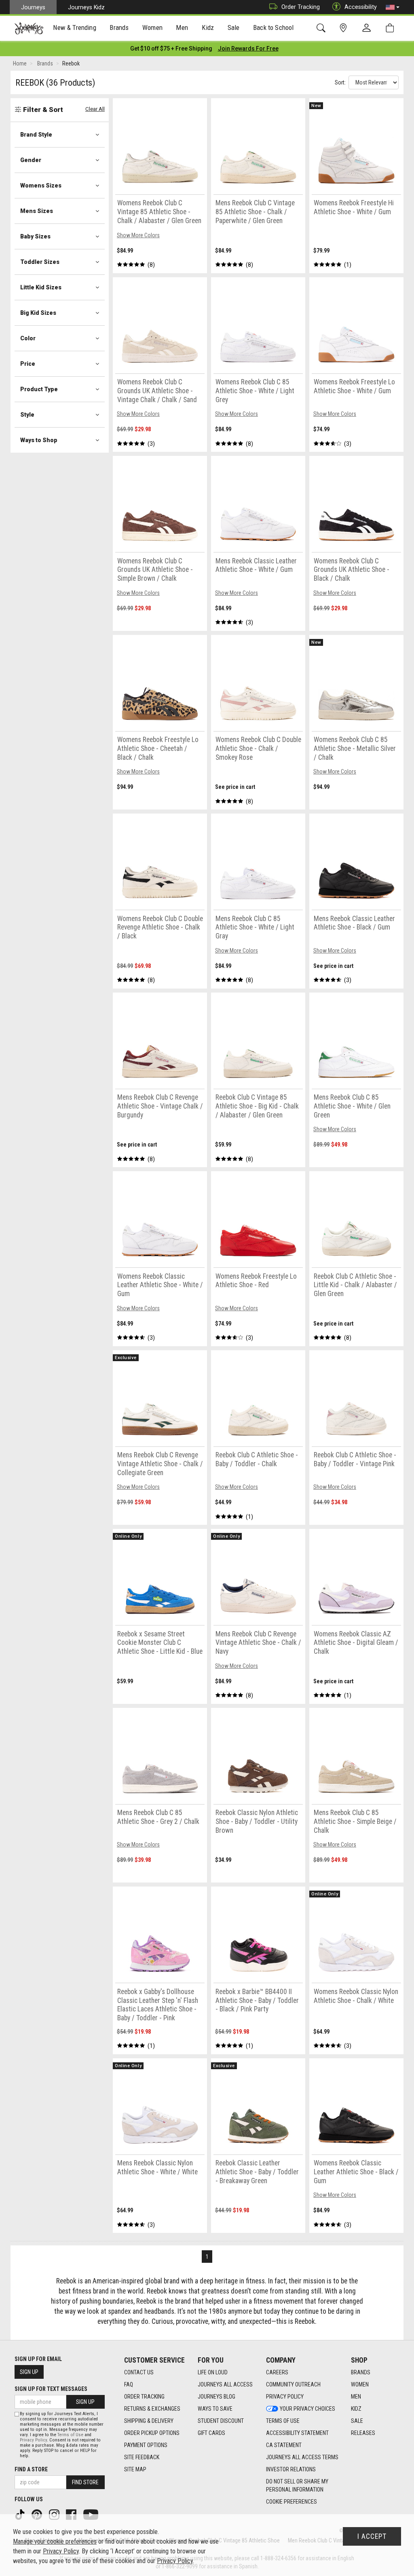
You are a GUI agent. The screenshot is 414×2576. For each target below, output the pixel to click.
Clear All (95, 109)
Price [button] (28, 364)
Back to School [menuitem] (273, 27)
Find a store (31, 2469)
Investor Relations (291, 2469)
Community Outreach (293, 2384)
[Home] (29, 28)
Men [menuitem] (182, 27)
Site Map (135, 2469)
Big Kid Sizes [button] (38, 313)
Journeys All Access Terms (302, 2457)
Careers (277, 2372)
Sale (357, 2421)
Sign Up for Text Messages (51, 2389)
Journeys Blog (217, 2397)
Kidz (356, 2409)
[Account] (368, 28)
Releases (363, 2433)
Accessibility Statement (297, 2433)
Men (356, 2397)
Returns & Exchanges (152, 2409)
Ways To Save (215, 2409)
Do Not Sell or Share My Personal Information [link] (297, 2485)
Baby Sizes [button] (35, 236)
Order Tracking (301, 7)
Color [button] (28, 338)
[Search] (322, 28)
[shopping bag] (392, 28)
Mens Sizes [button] (37, 211)
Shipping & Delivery (149, 2421)
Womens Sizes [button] (41, 186)
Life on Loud (213, 2372)
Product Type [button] (39, 389)
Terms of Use (283, 2421)
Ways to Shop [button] (39, 440)
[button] (393, 7)
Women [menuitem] (152, 27)
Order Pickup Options (152, 2433)
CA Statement (284, 2445)
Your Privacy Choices (307, 2409)
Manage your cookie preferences (55, 2541)
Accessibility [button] (361, 7)
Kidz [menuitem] (208, 27)
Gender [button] (31, 160)
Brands (361, 2372)
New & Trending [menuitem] (74, 27)
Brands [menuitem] (119, 27)
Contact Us (139, 2372)
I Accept (372, 2536)
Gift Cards (211, 2433)
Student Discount (221, 2421)
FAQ (129, 2384)
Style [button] (27, 415)
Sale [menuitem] (234, 27)
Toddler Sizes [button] (40, 262)
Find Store (85, 2482)
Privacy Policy (285, 2397)
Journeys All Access (225, 2384)
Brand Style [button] (36, 135)
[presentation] (75, 28)
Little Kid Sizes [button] (41, 287)
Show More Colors (138, 235)
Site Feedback (142, 2457)
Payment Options (146, 2445)
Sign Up (29, 2372)
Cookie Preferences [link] (291, 2502)
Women (360, 2384)
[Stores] (345, 28)
